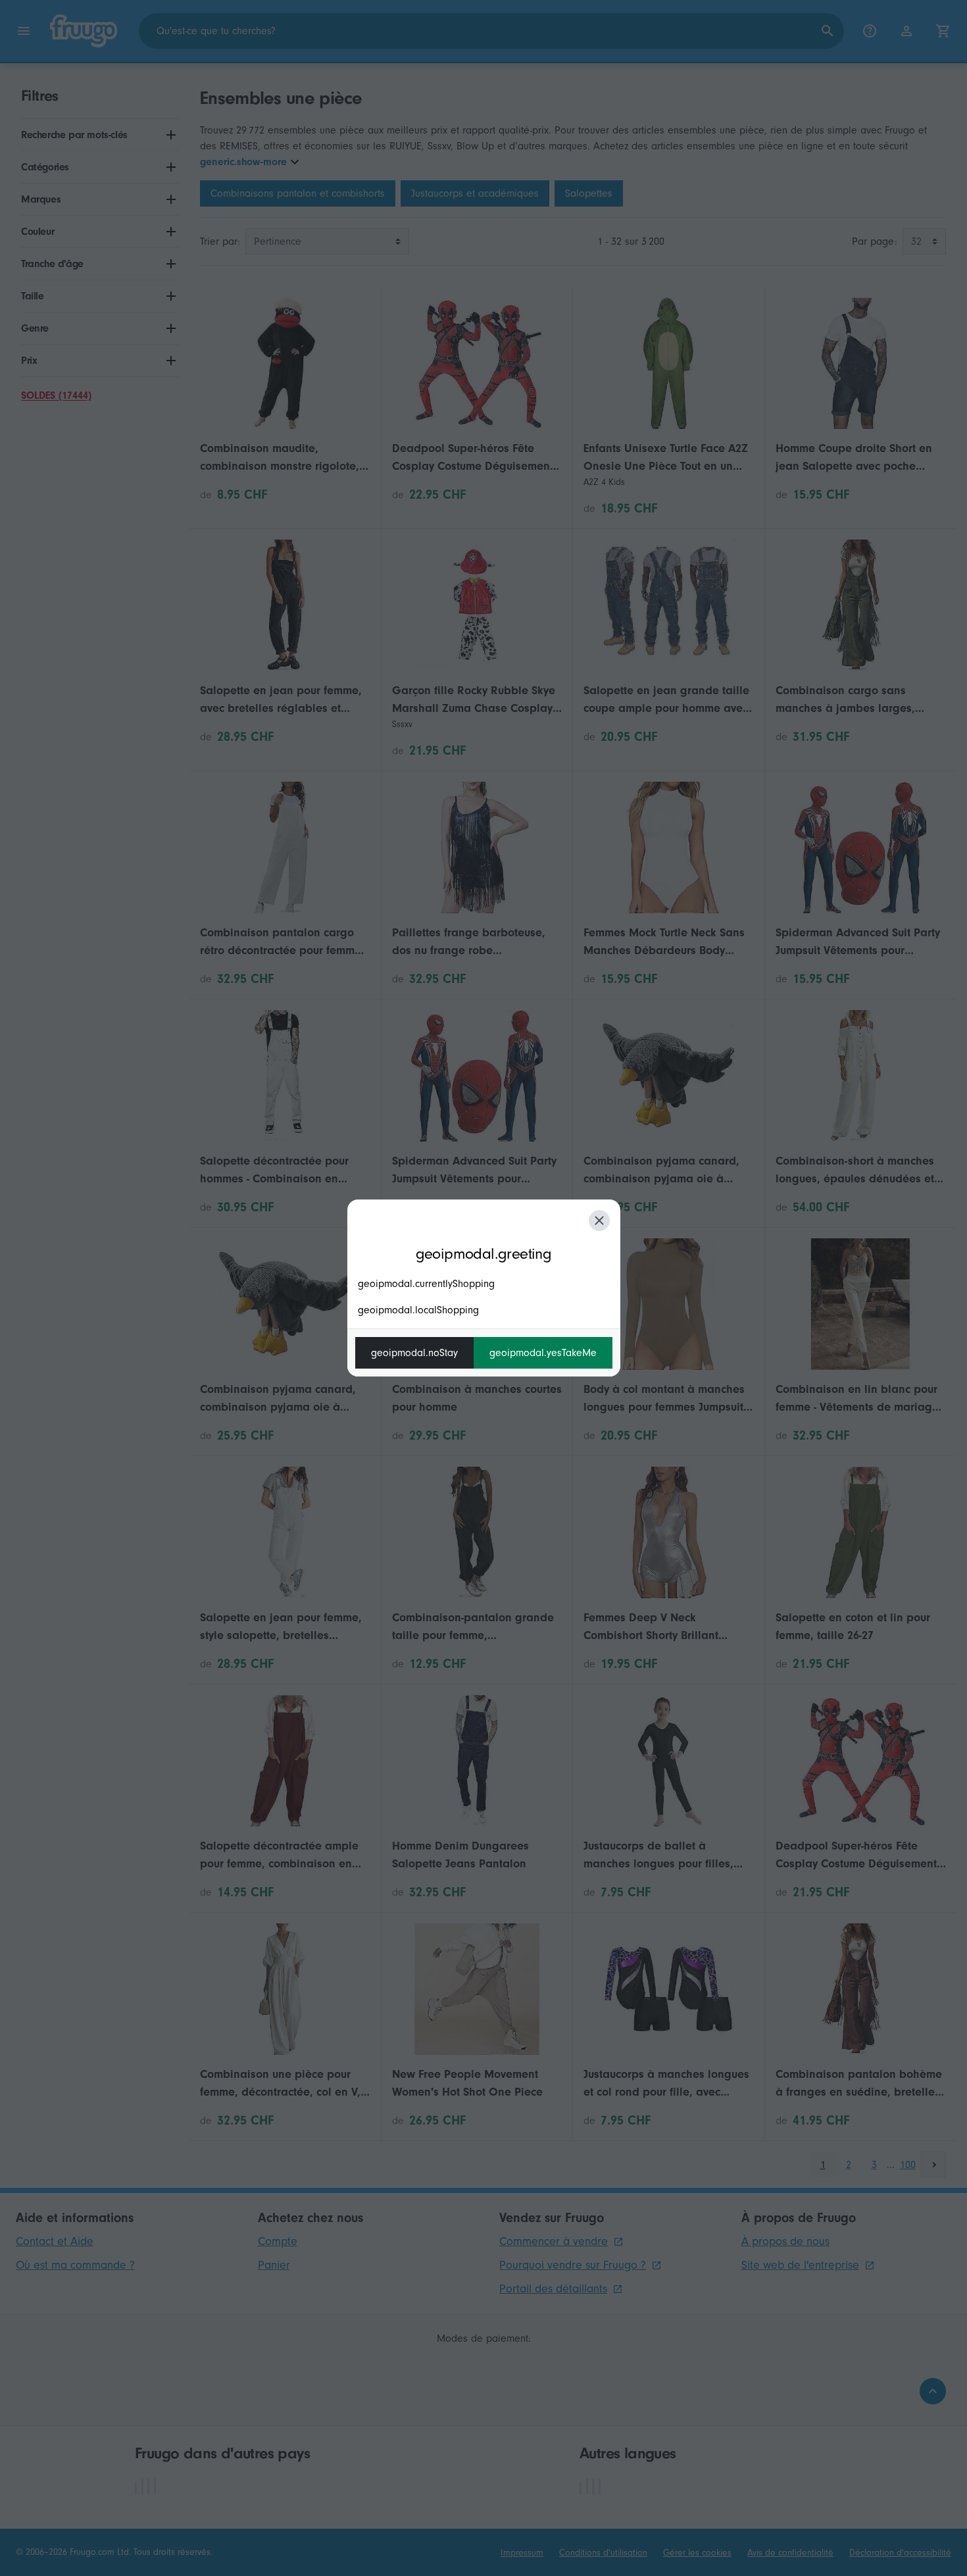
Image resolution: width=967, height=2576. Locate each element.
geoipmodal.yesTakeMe (543, 1353)
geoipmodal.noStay (414, 1353)
